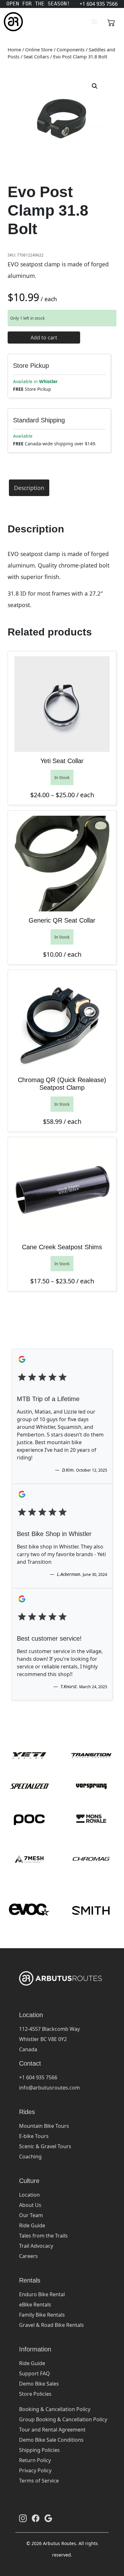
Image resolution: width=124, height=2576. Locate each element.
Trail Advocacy (36, 2246)
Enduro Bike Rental (42, 2294)
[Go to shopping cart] (111, 22)
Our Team (31, 2215)
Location (29, 2195)
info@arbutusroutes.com (49, 2088)
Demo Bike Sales (39, 2384)
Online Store (39, 49)
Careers (28, 2256)
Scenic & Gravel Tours (45, 2146)
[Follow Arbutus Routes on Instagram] (23, 2518)
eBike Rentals (35, 2305)
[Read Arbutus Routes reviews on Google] (48, 2518)
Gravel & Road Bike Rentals (52, 2325)
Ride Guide (32, 2225)
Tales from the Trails (43, 2236)
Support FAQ (34, 2373)
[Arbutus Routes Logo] (12, 22)
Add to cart (44, 338)
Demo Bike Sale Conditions (51, 2440)
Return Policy (35, 2460)
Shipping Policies (39, 2450)
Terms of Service (39, 2481)
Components (71, 49)
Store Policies (35, 2394)
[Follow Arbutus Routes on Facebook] (36, 2518)
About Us (30, 2205)
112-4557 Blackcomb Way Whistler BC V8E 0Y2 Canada (49, 2039)
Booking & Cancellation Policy (55, 2409)
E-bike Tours (34, 2136)
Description (29, 488)
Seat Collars (36, 56)
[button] (95, 86)
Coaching (30, 2157)
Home (14, 49)
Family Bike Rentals (42, 2315)
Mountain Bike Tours (44, 2126)
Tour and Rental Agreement (52, 2430)
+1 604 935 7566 (38, 2077)
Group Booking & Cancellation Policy (63, 2419)
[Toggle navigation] (94, 22)
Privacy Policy (35, 2470)
